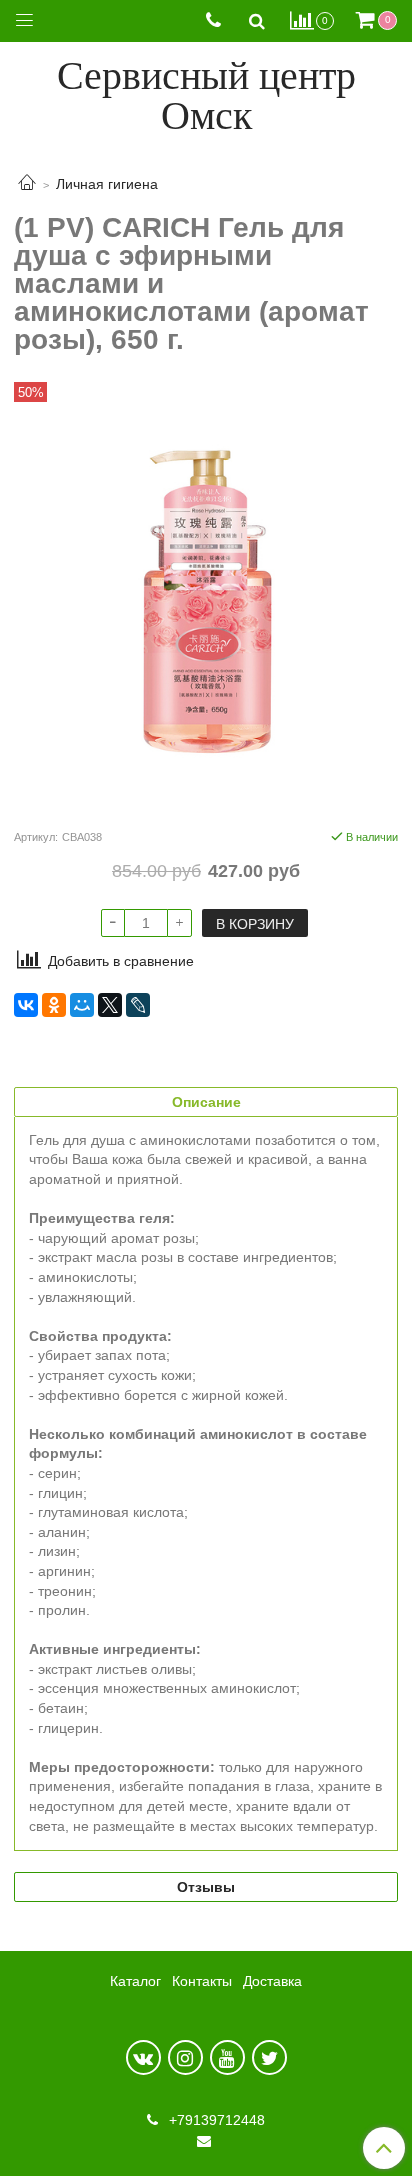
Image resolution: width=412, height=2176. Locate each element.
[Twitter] (269, 2057)
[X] (110, 1005)
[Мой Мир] (82, 1005)
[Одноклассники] (54, 1005)
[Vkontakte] (143, 2057)
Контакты (202, 1981)
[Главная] (27, 184)
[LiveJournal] (138, 1005)
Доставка (272, 1981)
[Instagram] (185, 2057)
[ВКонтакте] (26, 1005)
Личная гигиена (107, 184)
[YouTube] (227, 2057)
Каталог (135, 1981)
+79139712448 (215, 2120)
